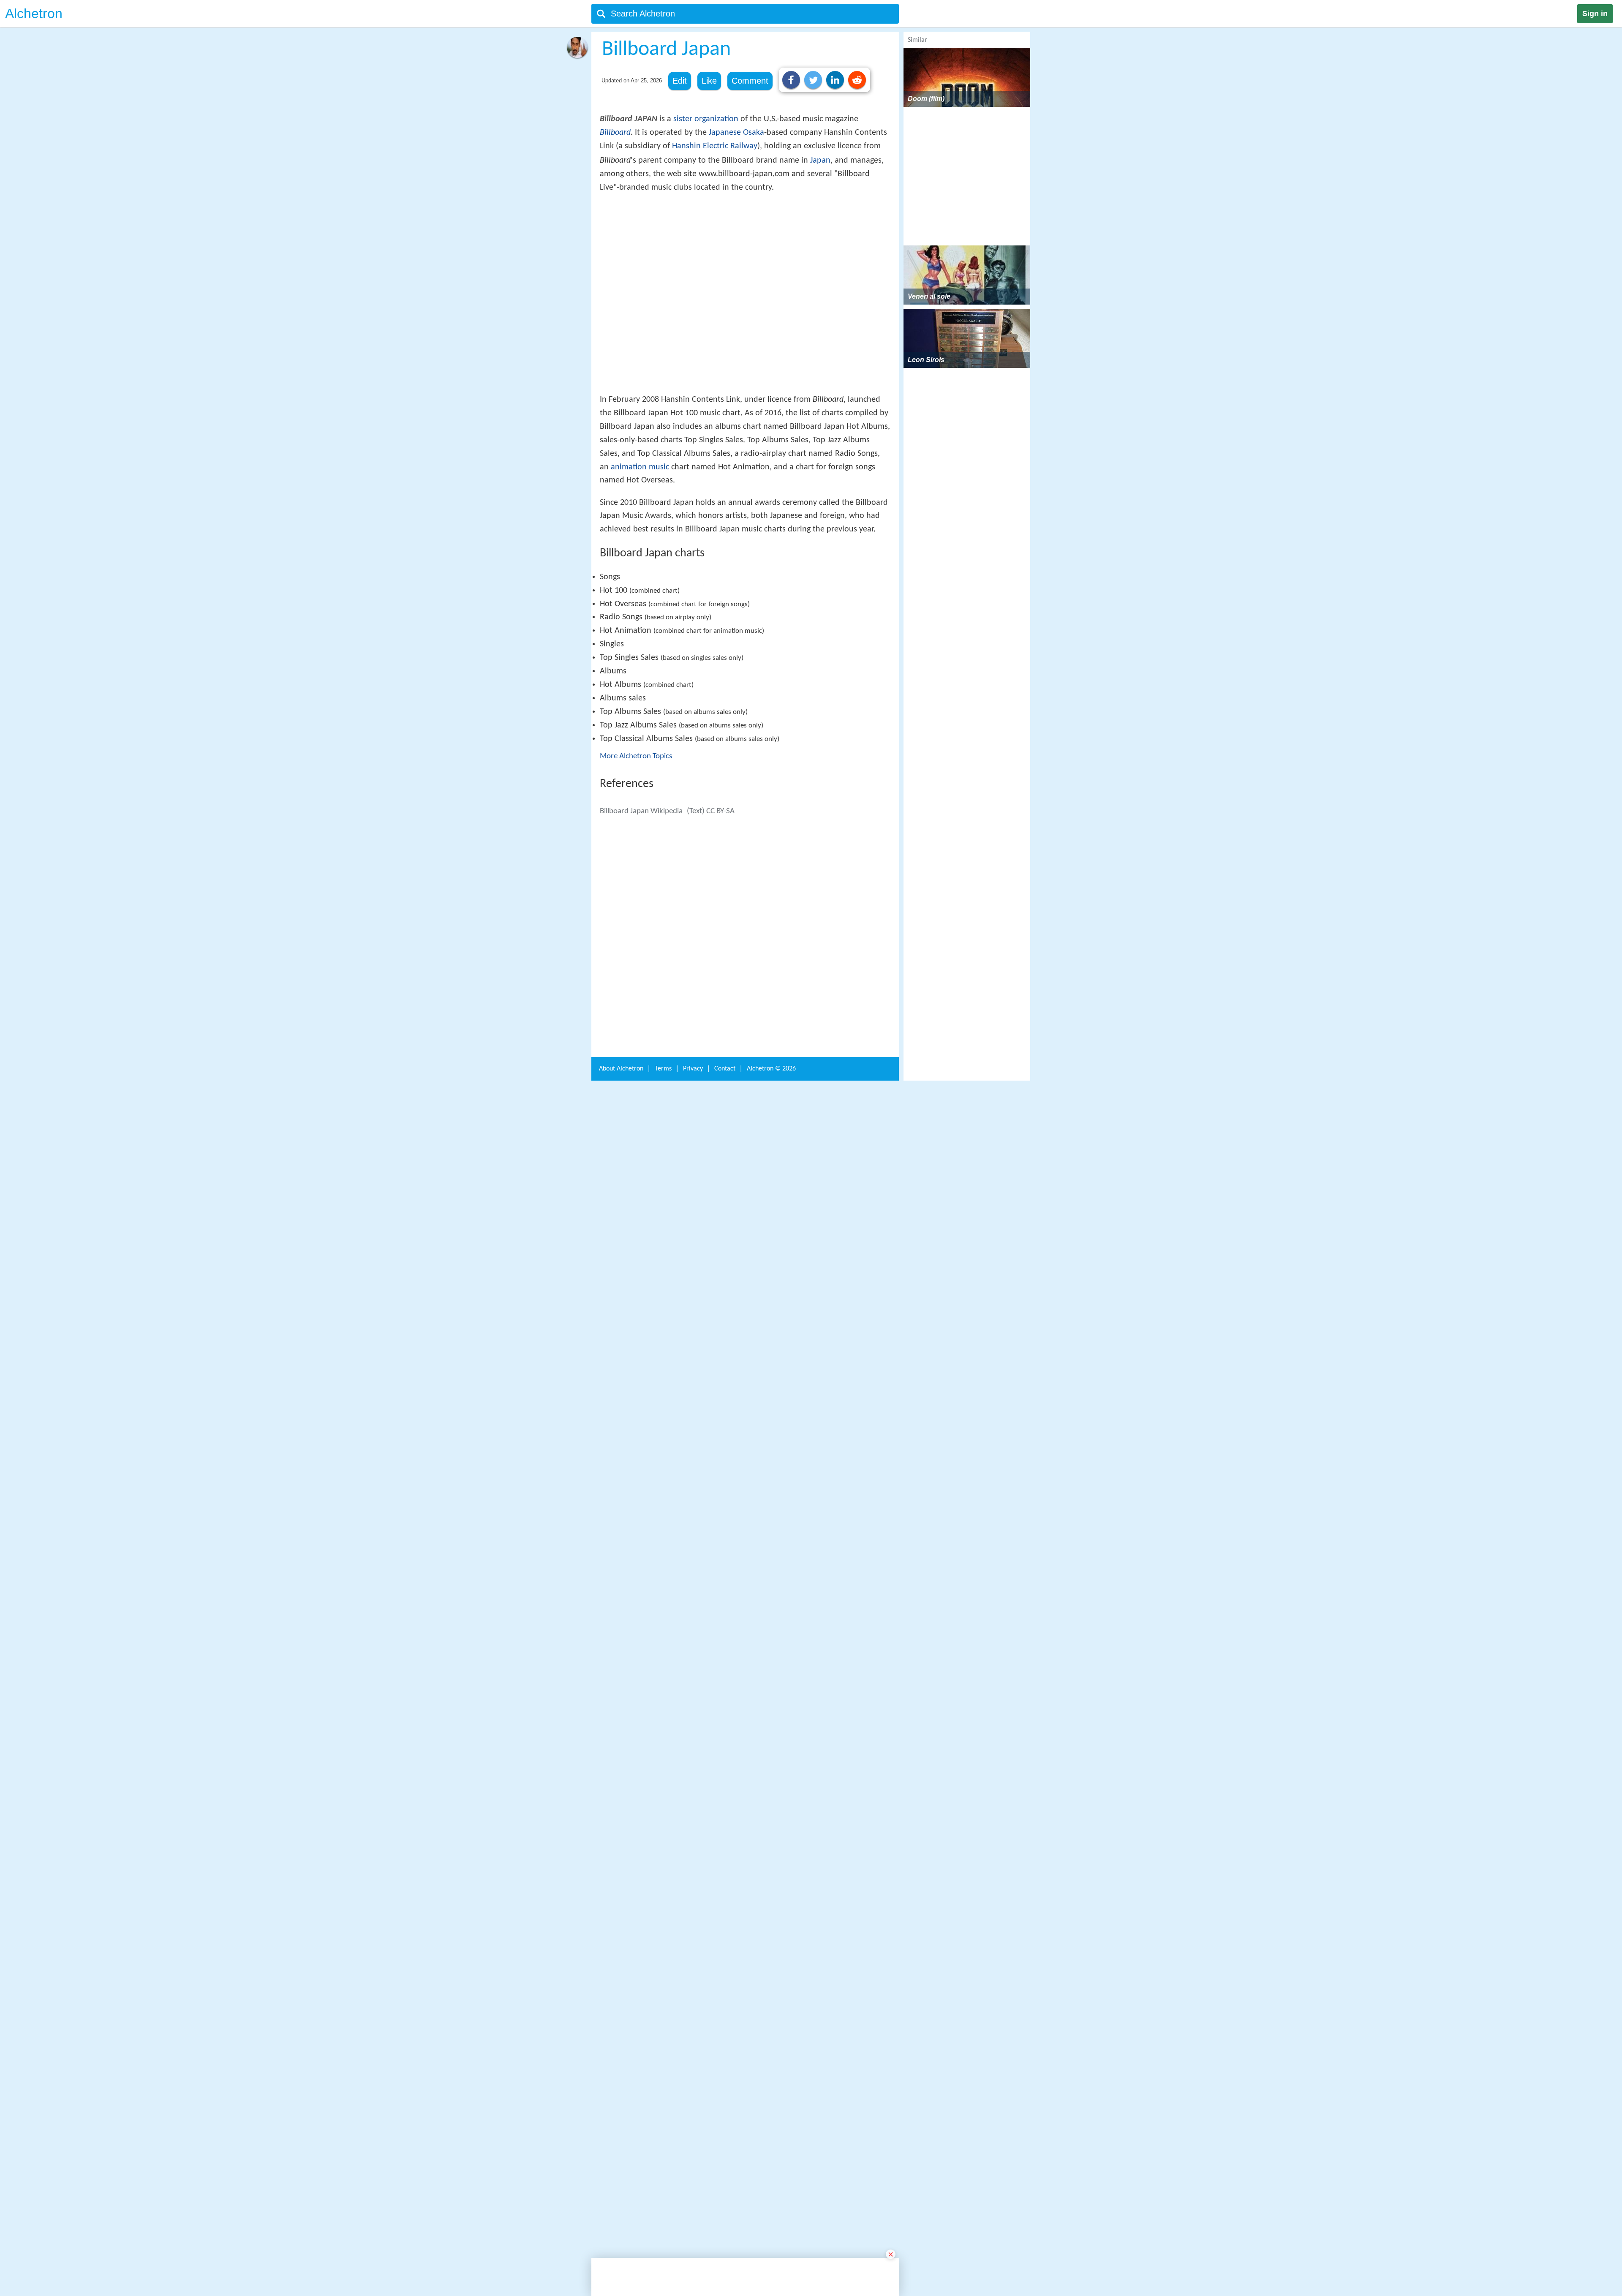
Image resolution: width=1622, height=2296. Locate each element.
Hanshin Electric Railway (715, 146)
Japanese (725, 133)
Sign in (1595, 14)
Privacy (693, 2229)
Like (709, 81)
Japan (820, 161)
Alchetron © (771, 2229)
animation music (640, 591)
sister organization (706, 119)
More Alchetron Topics (636, 880)
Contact (725, 2229)
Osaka (754, 133)
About (621, 2229)
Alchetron (34, 14)
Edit (680, 81)
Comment (750, 81)
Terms (663, 2229)
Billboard (615, 133)
